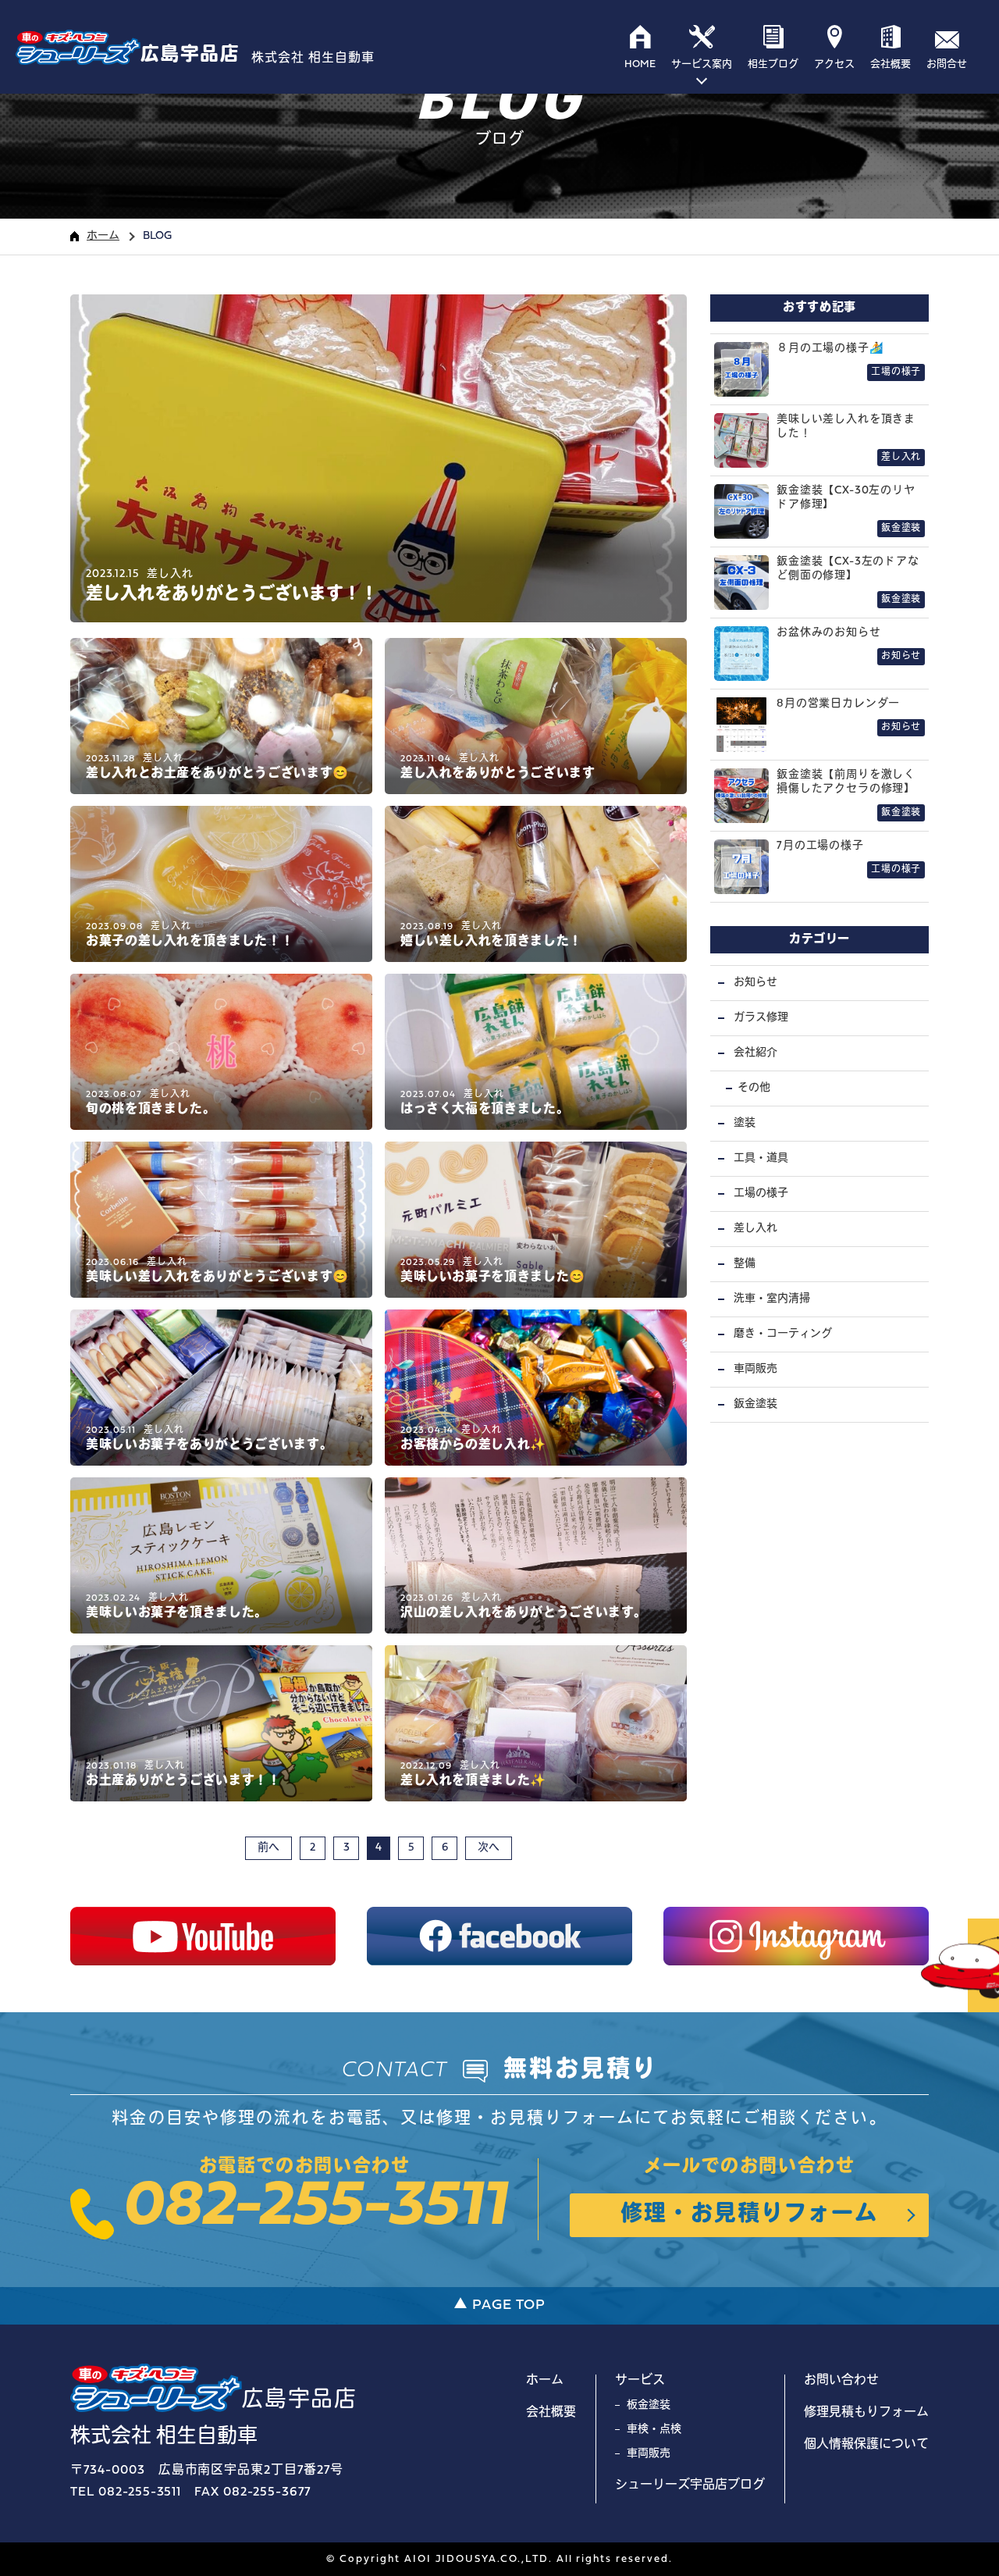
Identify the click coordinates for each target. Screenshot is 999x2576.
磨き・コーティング (783, 1334)
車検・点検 (654, 2430)
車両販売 (755, 1369)
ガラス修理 (761, 1018)
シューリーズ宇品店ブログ (690, 2485)
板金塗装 (649, 2405)
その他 (754, 1088)
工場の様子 (761, 1194)
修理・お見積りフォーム (749, 2215)
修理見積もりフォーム (866, 2413)
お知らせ (755, 983)
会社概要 (551, 2413)
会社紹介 (755, 1053)
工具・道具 (761, 1158)
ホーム (103, 236)
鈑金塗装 (755, 1404)
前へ (268, 1848)
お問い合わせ (841, 2381)
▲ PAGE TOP (499, 2305)
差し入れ (755, 1229)
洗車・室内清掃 (772, 1299)
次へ (489, 1848)
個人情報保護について (866, 2445)
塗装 (745, 1123)
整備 (745, 1264)
